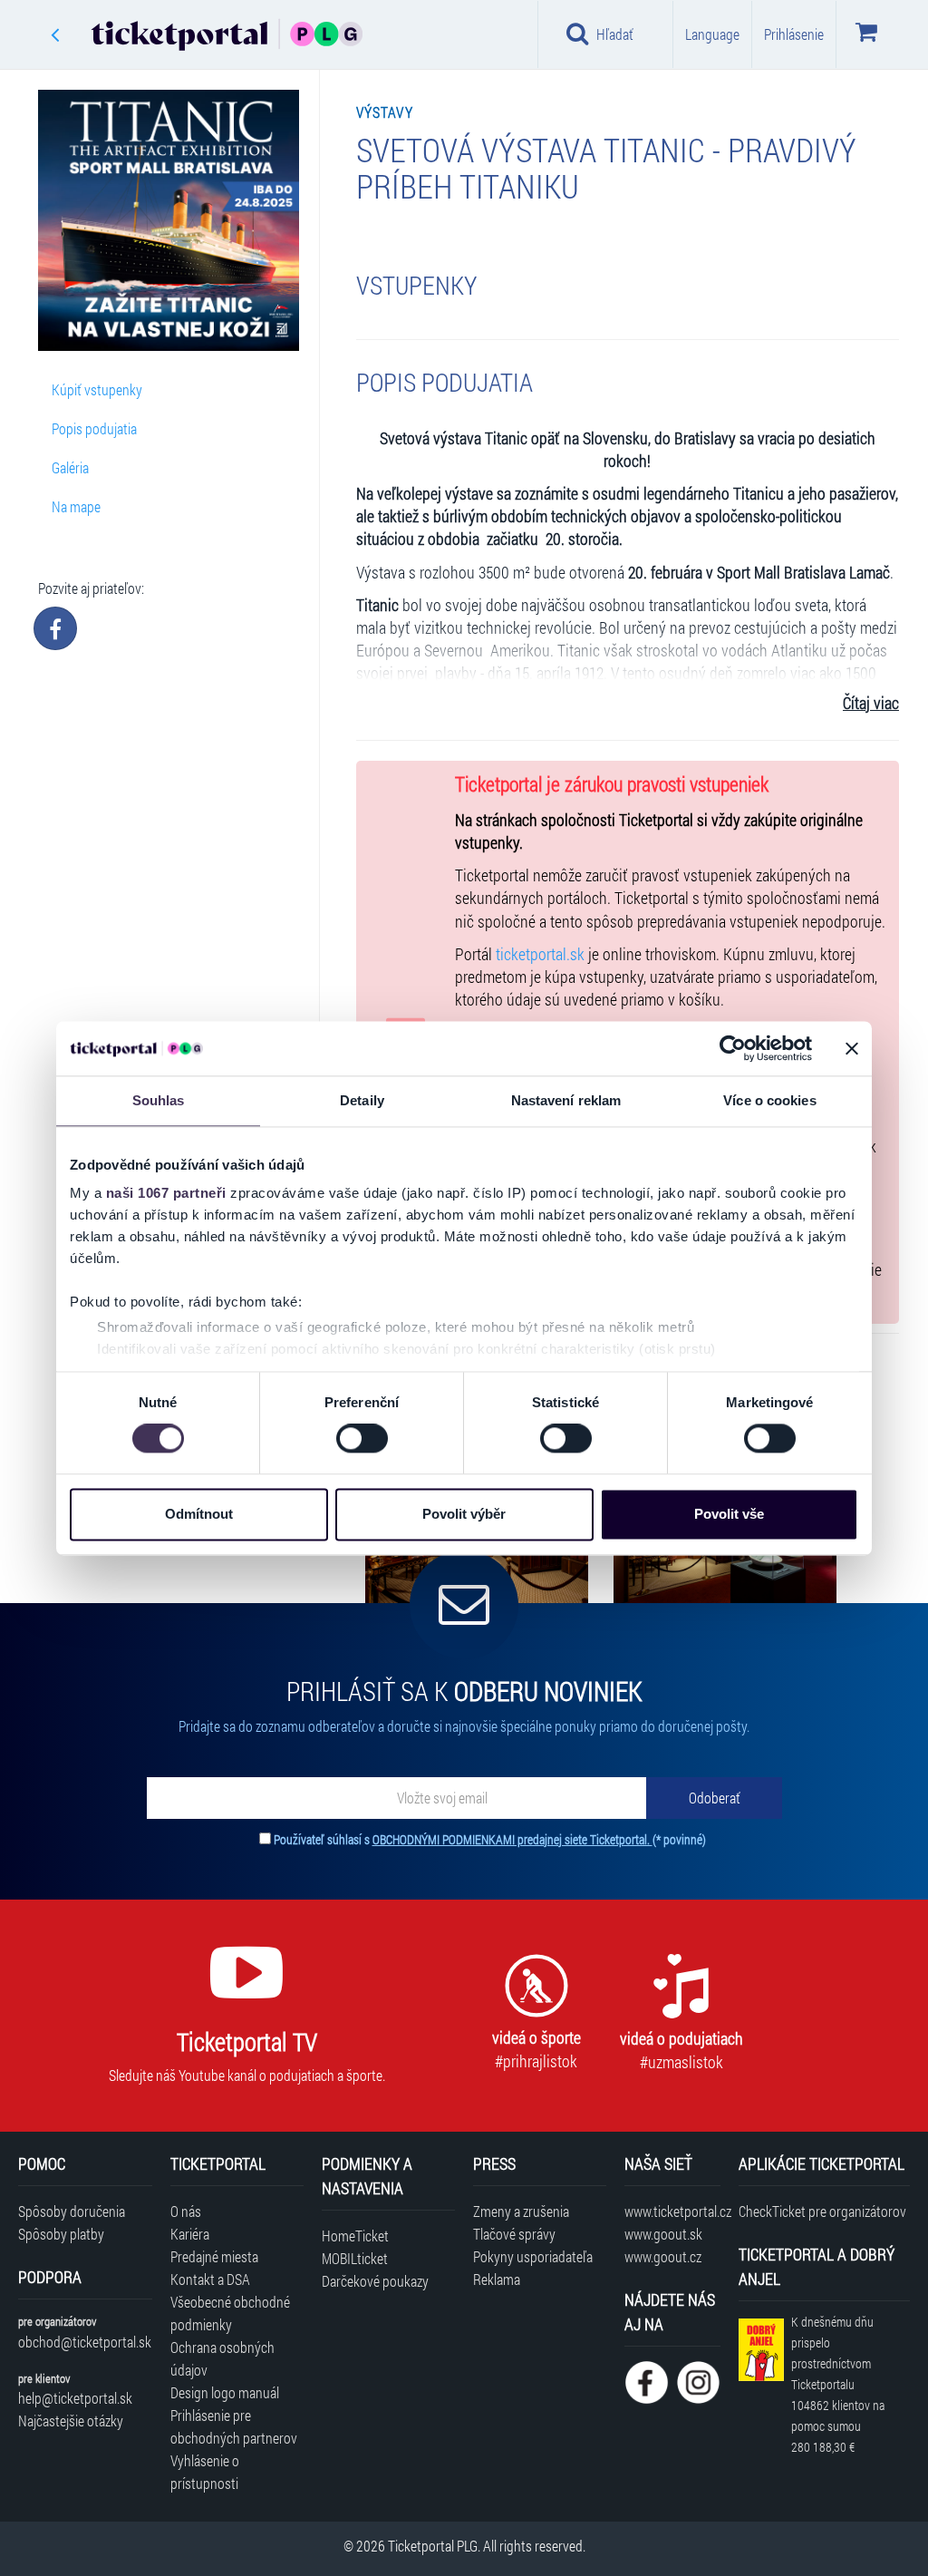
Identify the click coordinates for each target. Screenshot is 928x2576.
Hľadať (615, 34)
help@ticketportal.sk (75, 2398)
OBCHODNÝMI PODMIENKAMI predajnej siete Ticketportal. (512, 1839)
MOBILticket (355, 2258)
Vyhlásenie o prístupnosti (205, 2472)
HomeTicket (355, 2236)
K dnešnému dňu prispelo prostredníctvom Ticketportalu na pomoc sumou (838, 2384)
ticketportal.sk (540, 954)
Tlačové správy (514, 2234)
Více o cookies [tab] (769, 1100)
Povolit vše (729, 1514)
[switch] (362, 1439)
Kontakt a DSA (210, 2279)
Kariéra (190, 2234)
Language (712, 34)
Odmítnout (199, 1514)
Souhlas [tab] (159, 1100)
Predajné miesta (214, 2256)
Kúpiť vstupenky (97, 389)
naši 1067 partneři (166, 1193)
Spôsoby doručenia (72, 2211)
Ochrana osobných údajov (222, 2358)
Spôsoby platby (61, 2234)
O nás (186, 2211)
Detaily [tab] (362, 1100)
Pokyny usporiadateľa (533, 2256)
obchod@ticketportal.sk (85, 2342)
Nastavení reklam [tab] (566, 1100)
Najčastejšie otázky (71, 2420)
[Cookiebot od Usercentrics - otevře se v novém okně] (733, 1048)
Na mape (76, 506)
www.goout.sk (663, 2234)
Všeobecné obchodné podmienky (230, 2313)
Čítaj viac (871, 703)
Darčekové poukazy (375, 2281)
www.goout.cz (663, 2256)
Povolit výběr (464, 1514)
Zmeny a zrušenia (521, 2211)
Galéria (70, 467)
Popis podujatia (94, 428)
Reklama (497, 2279)
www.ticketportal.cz (672, 2211)
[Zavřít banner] (852, 1048)
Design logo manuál (225, 2392)
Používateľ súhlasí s (490, 1839)
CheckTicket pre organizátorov (822, 2211)
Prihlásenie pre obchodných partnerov (234, 2426)
